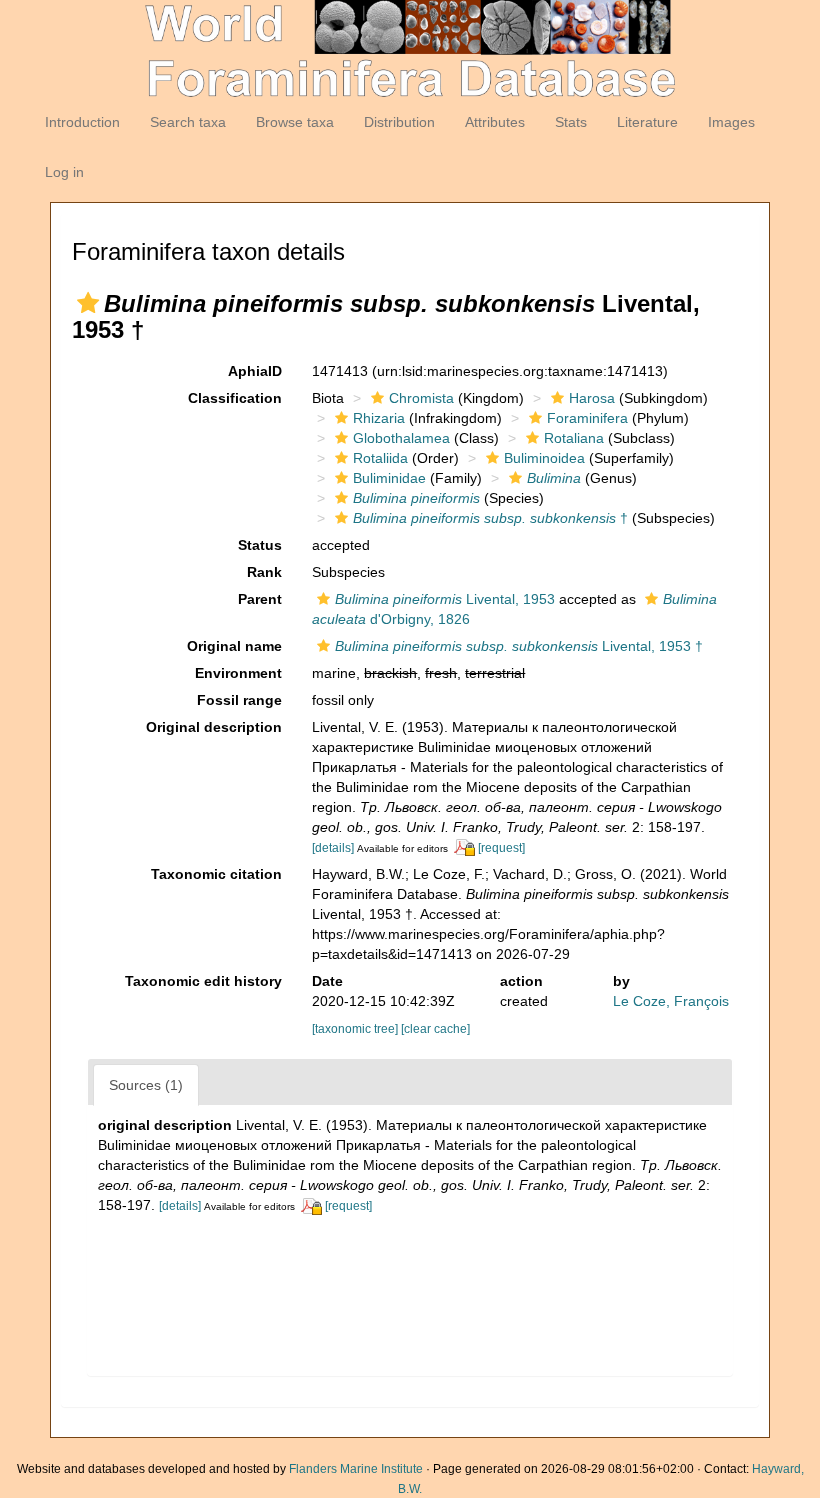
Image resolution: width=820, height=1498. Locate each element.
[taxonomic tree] (356, 1029)
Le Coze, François (671, 1001)
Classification (235, 398)
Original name (234, 646)
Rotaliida (380, 458)
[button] (88, 303)
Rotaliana (574, 438)
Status (260, 545)
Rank (264, 572)
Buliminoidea (544, 458)
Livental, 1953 (445, 599)
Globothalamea (401, 438)
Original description (214, 727)
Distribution (399, 122)
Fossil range (239, 700)
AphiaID (255, 371)
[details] (333, 848)
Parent (260, 599)
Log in (64, 172)
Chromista (421, 398)
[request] (501, 848)
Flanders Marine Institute (356, 1469)
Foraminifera (587, 418)
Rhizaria (379, 418)
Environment (238, 673)
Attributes (495, 122)
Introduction (82, 122)
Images (731, 122)
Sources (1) (146, 1085)
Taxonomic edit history (203, 981)
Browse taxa (295, 122)
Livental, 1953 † (519, 646)
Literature (647, 122)
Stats (571, 122)
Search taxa (188, 122)
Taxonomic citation (216, 874)
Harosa (592, 398)
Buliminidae (389, 478)
